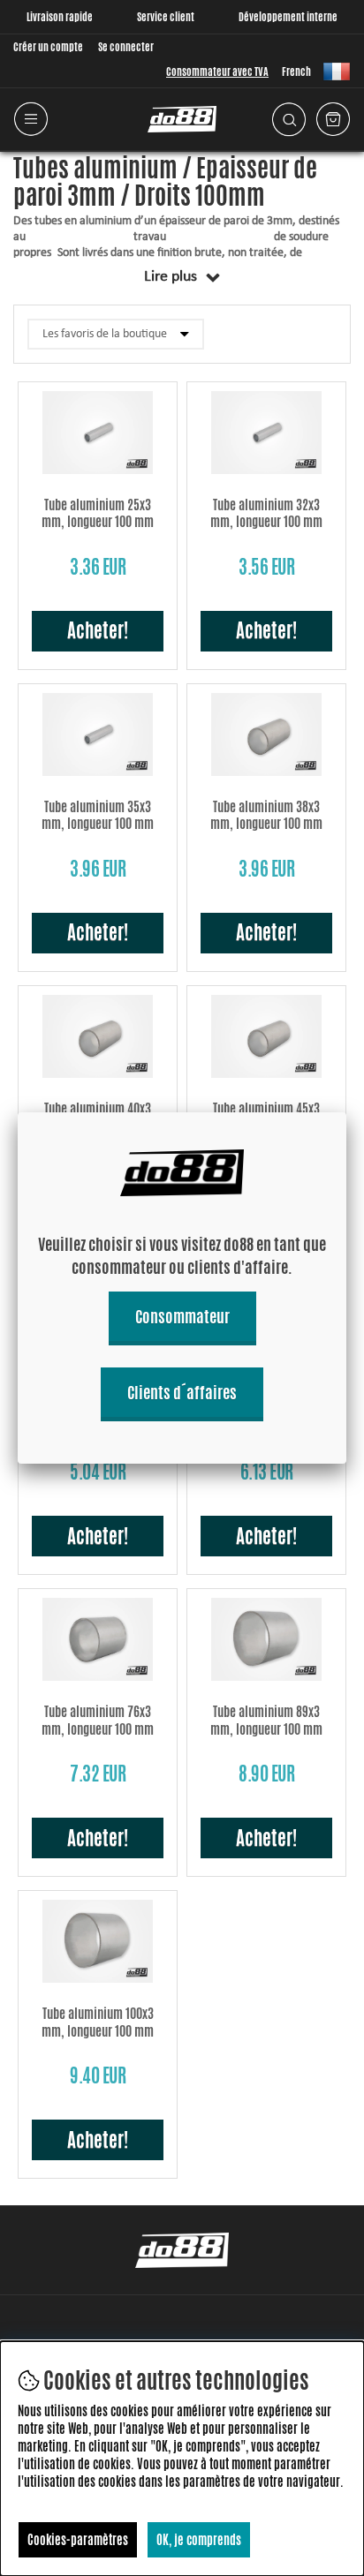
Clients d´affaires (182, 1392)
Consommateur (182, 1316)
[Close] (346, 1112)
